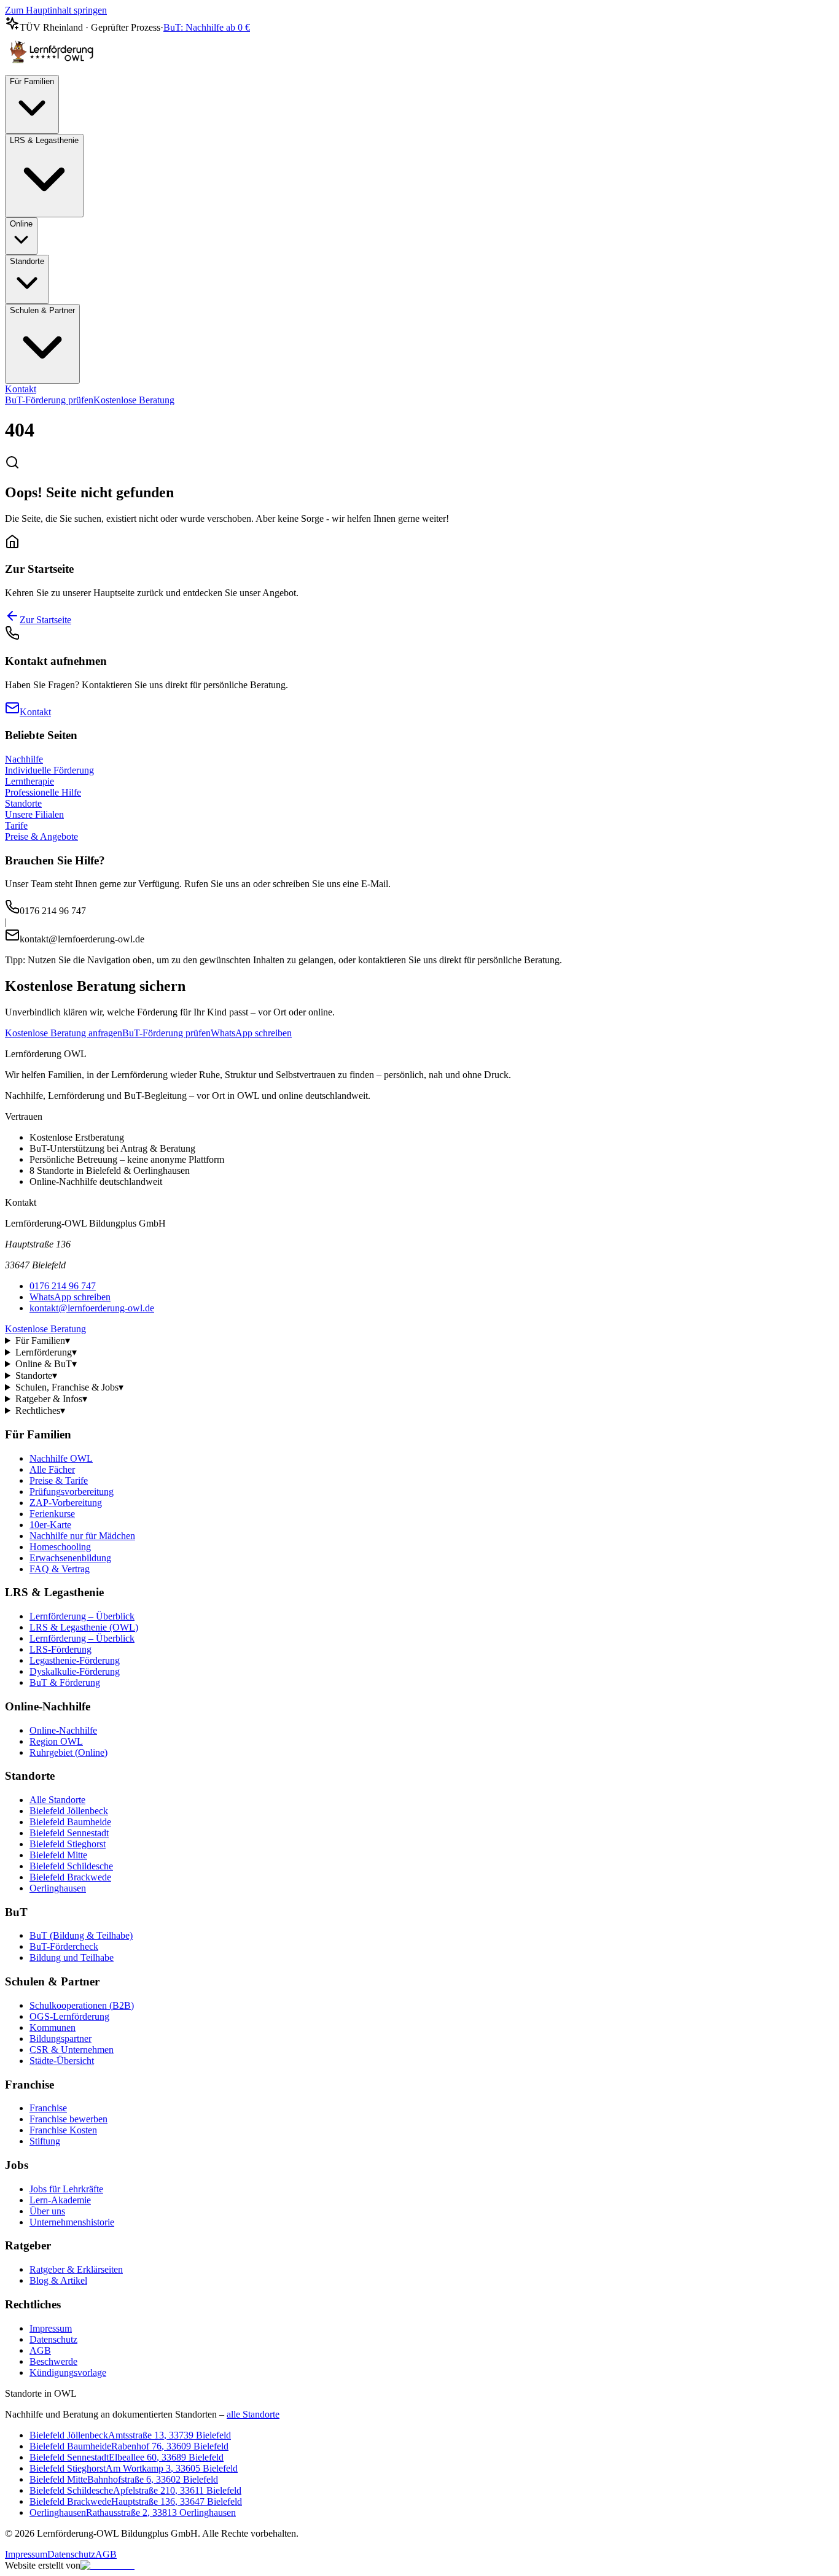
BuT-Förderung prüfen (49, 400)
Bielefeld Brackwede (70, 1877)
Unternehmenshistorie (72, 2222)
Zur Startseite (45, 620)
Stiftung (45, 2141)
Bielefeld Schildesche (71, 1866)
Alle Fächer (52, 1469)
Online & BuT (46, 1364)
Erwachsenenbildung (70, 1558)
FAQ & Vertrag (60, 1569)
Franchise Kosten (63, 2130)
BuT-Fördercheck (64, 1946)
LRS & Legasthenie (44, 140)
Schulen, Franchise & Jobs (69, 1387)
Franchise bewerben (68, 2119)
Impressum (51, 2328)
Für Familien (32, 81)
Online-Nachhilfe (63, 1730)
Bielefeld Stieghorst (68, 1844)
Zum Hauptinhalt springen (56, 10)
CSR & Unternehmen (72, 2050)
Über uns (47, 2211)
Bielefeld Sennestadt (69, 1833)
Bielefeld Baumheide (70, 1822)
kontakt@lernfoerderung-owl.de (92, 1308)
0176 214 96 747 (63, 1286)
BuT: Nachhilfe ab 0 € (207, 27)
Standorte (27, 261)
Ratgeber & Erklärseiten (76, 2269)
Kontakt (21, 389)
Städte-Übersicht (62, 2061)
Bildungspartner (60, 2039)
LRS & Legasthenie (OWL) (84, 1627)
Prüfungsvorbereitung (72, 1492)
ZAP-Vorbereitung (66, 1503)
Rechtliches (40, 1410)
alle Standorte (253, 2414)
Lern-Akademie (60, 2200)
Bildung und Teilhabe (72, 1957)
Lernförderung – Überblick (82, 1616)
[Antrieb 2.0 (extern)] (107, 2565)
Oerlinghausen (58, 1888)
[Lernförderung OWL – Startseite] (54, 69)
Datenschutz (53, 2339)
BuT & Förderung (65, 1682)
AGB (40, 2350)
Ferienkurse (52, 1514)
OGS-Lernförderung (69, 2016)
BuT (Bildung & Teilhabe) (81, 1935)
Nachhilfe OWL (61, 1458)
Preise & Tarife (59, 1480)
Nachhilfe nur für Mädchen (82, 1536)
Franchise (48, 2108)
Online (21, 224)
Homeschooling (60, 1547)
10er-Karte (50, 1525)
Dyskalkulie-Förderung (75, 1671)
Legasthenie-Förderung (75, 1660)
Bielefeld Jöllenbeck (69, 1811)
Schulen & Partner (42, 310)
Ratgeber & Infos (51, 1399)
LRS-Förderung (60, 1649)
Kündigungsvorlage (68, 2372)
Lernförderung (46, 1352)
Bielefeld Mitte (58, 1855)
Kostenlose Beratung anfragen (64, 1033)
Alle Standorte (57, 1800)
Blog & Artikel (58, 2280)
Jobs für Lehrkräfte (66, 2189)
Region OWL (56, 1741)
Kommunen (53, 2027)
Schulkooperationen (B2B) (82, 2005)
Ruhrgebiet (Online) (68, 1752)
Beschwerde (53, 2361)
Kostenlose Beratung (134, 400)
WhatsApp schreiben (251, 1033)
